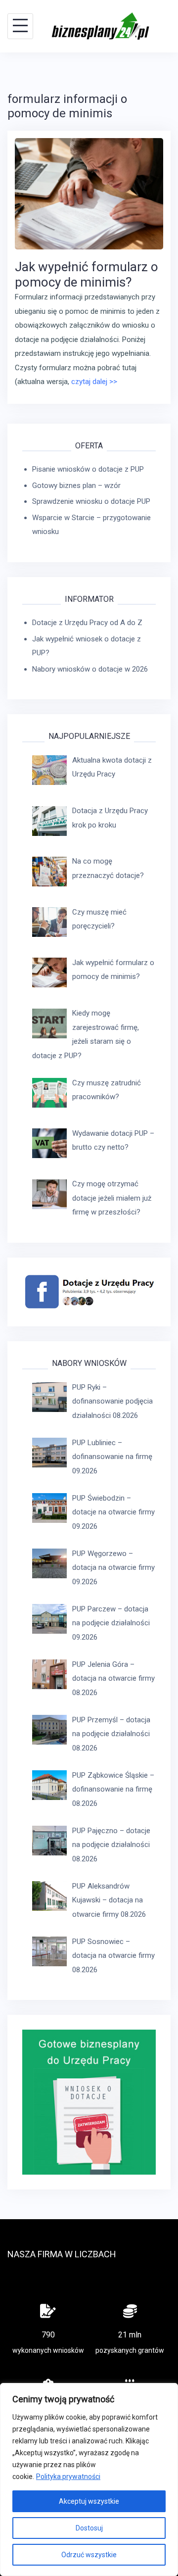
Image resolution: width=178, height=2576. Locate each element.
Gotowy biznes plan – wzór (76, 486)
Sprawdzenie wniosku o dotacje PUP (91, 501)
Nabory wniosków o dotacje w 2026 (90, 669)
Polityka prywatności (68, 2477)
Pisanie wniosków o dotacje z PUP (88, 469)
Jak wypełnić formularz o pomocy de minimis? (87, 274)
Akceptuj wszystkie (89, 2501)
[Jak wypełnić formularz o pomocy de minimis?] (89, 193)
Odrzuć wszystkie (89, 2555)
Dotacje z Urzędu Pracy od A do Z (87, 623)
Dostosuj (89, 2528)
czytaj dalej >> (94, 382)
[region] (89, 2479)
